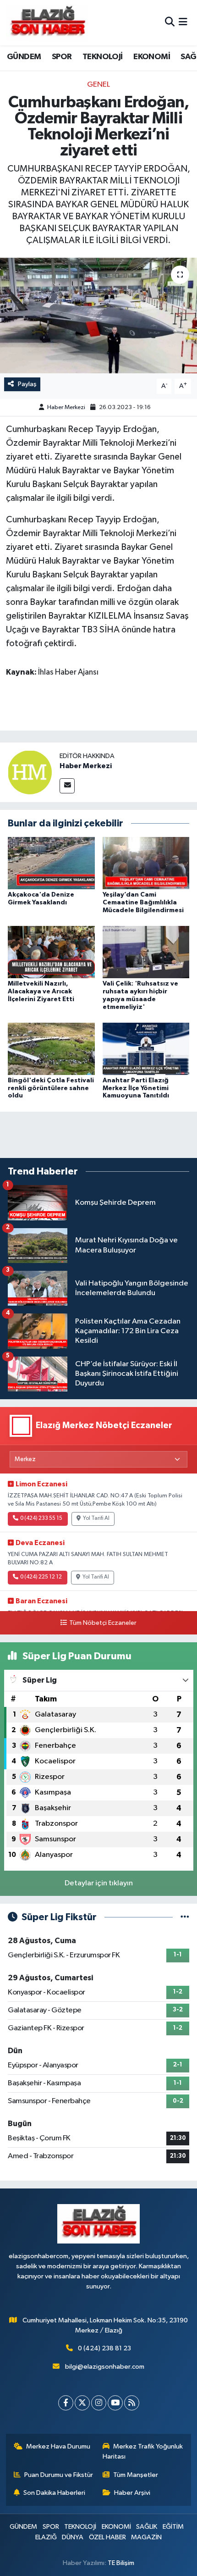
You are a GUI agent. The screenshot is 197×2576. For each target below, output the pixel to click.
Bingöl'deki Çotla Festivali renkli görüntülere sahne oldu (51, 1088)
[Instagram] (99, 2403)
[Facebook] (66, 2403)
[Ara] (170, 23)
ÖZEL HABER (107, 2537)
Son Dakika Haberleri (54, 2493)
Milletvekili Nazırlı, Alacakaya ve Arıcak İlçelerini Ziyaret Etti (41, 992)
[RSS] (132, 2403)
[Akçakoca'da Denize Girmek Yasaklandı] (51, 863)
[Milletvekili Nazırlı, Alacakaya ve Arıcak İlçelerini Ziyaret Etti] (51, 952)
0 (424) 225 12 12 (41, 1577)
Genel (98, 85)
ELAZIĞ (46, 2537)
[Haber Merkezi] (30, 772)
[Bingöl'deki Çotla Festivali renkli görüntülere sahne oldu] (51, 1049)
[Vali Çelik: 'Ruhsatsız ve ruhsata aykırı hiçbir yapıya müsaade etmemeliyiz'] (146, 952)
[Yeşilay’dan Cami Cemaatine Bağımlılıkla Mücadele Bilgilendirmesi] (146, 863)
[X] (82, 2403)
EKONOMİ (152, 57)
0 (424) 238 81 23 (104, 2348)
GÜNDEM (24, 57)
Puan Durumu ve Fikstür (59, 2475)
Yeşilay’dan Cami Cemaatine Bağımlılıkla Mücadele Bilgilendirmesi (143, 903)
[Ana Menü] (183, 23)
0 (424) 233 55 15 (41, 1518)
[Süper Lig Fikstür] (185, 1917)
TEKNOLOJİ (103, 57)
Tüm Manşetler (136, 2475)
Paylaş (27, 384)
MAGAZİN (146, 2537)
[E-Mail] (67, 786)
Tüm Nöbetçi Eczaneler (103, 1623)
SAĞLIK (147, 2527)
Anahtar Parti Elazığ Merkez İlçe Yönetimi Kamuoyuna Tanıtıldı (136, 1088)
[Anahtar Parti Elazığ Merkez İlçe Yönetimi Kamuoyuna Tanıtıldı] (146, 1049)
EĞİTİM (173, 2527)
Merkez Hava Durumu (58, 2446)
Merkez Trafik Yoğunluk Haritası (143, 2451)
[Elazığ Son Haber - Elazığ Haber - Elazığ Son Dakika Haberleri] (47, 23)
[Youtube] (115, 2403)
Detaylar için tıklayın (99, 1883)
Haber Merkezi (66, 407)
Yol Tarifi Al (96, 1518)
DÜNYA (73, 2537)
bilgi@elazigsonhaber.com (105, 2367)
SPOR (62, 57)
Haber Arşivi (132, 2493)
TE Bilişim (121, 2563)
